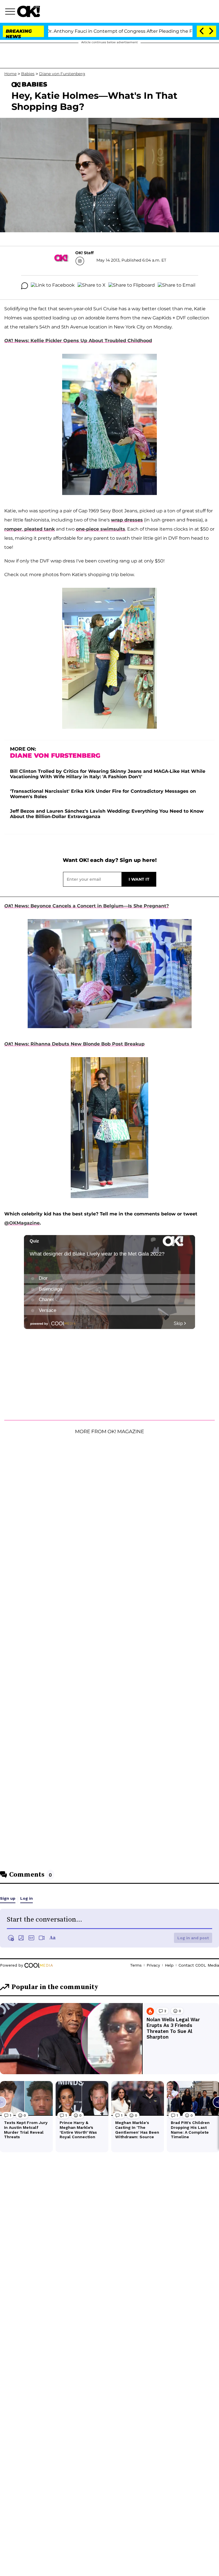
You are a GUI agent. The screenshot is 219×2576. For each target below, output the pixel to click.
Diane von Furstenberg (62, 74)
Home (10, 74)
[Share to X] (92, 286)
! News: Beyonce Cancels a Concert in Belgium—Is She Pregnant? (87, 906)
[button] (11, 12)
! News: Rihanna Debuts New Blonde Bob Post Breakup (74, 1044)
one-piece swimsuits (101, 529)
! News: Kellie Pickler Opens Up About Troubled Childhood (78, 341)
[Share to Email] (177, 286)
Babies (28, 74)
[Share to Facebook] (53, 286)
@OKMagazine (22, 1223)
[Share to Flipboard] (132, 286)
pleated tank (39, 529)
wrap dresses (127, 520)
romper (13, 529)
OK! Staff (84, 253)
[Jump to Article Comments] (25, 286)
